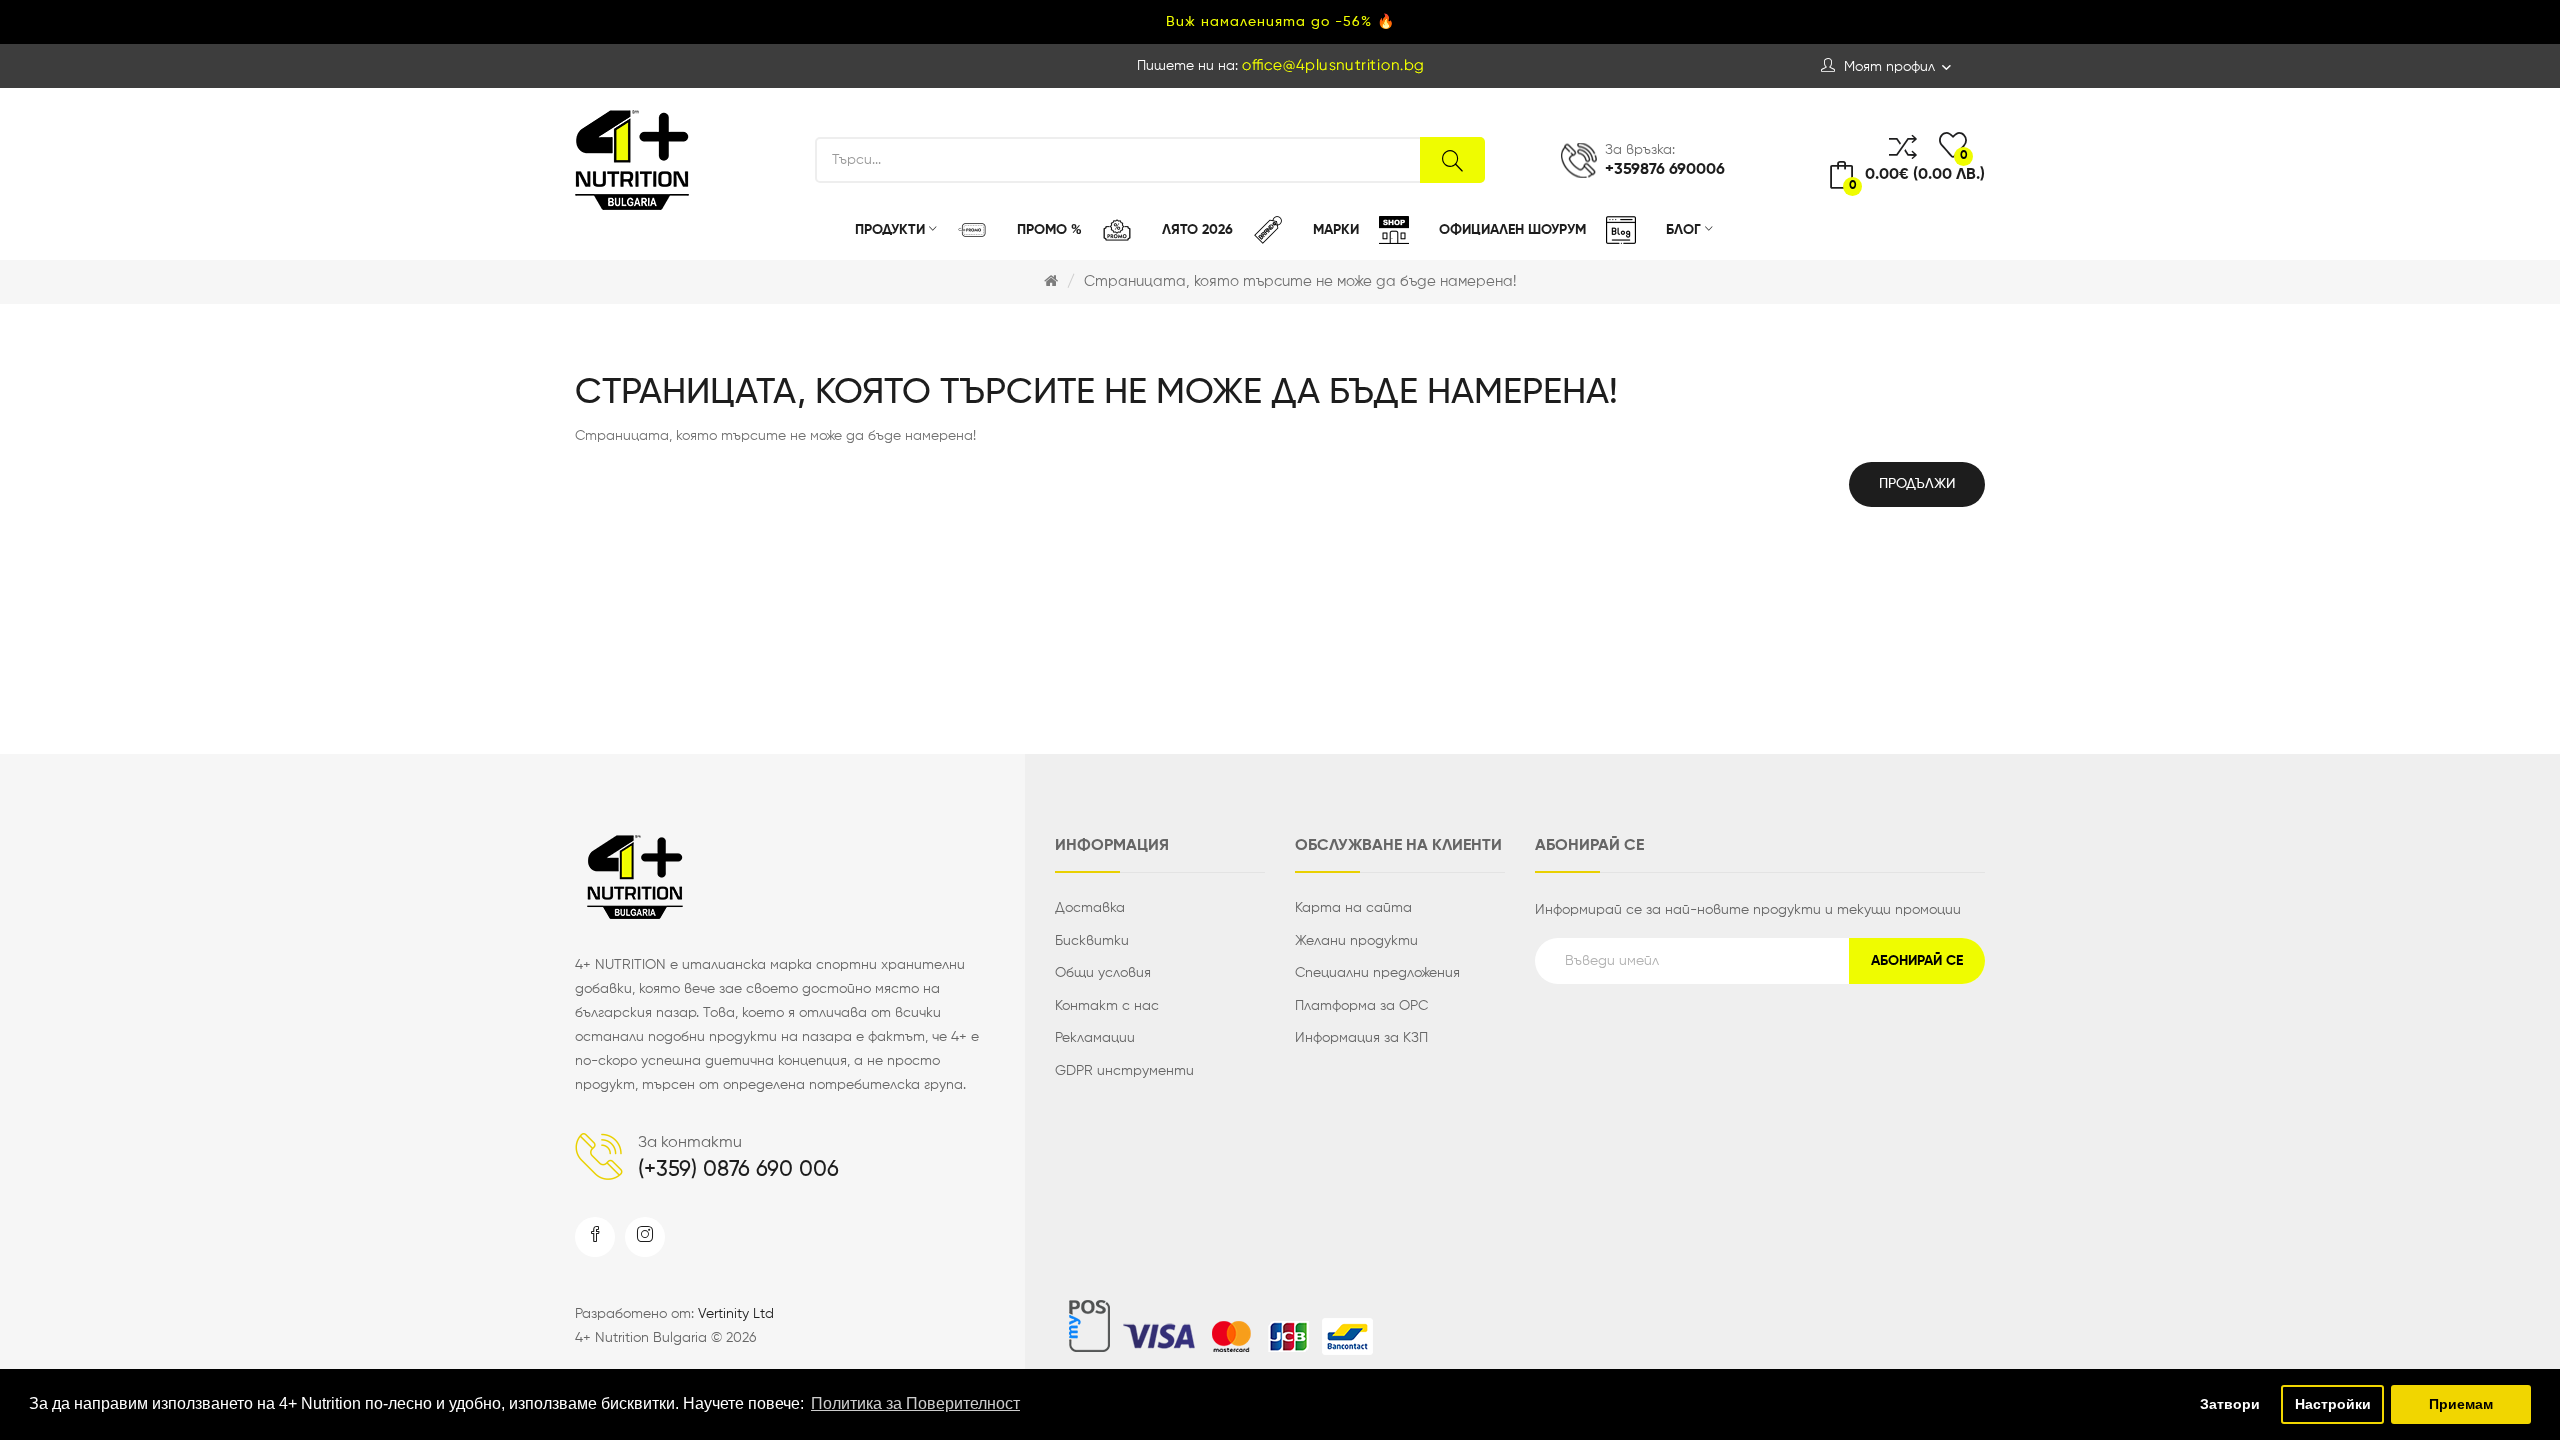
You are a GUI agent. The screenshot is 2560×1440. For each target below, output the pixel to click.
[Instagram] (645, 1237)
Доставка (1090, 908)
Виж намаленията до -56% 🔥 (1280, 22)
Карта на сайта (1353, 908)
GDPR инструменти (1124, 1071)
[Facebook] (595, 1237)
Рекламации (1095, 1038)
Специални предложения (1377, 973)
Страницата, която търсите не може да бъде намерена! (1300, 281)
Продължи (1917, 484)
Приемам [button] (2461, 1404)
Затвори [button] (2230, 1404)
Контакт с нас (1107, 1006)
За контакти (690, 1143)
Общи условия (1103, 973)
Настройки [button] (2333, 1404)
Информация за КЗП (1361, 1038)
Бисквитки (1092, 941)
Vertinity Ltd (736, 1314)
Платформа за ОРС (1361, 1006)
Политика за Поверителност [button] (915, 1403)
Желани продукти (1356, 941)
